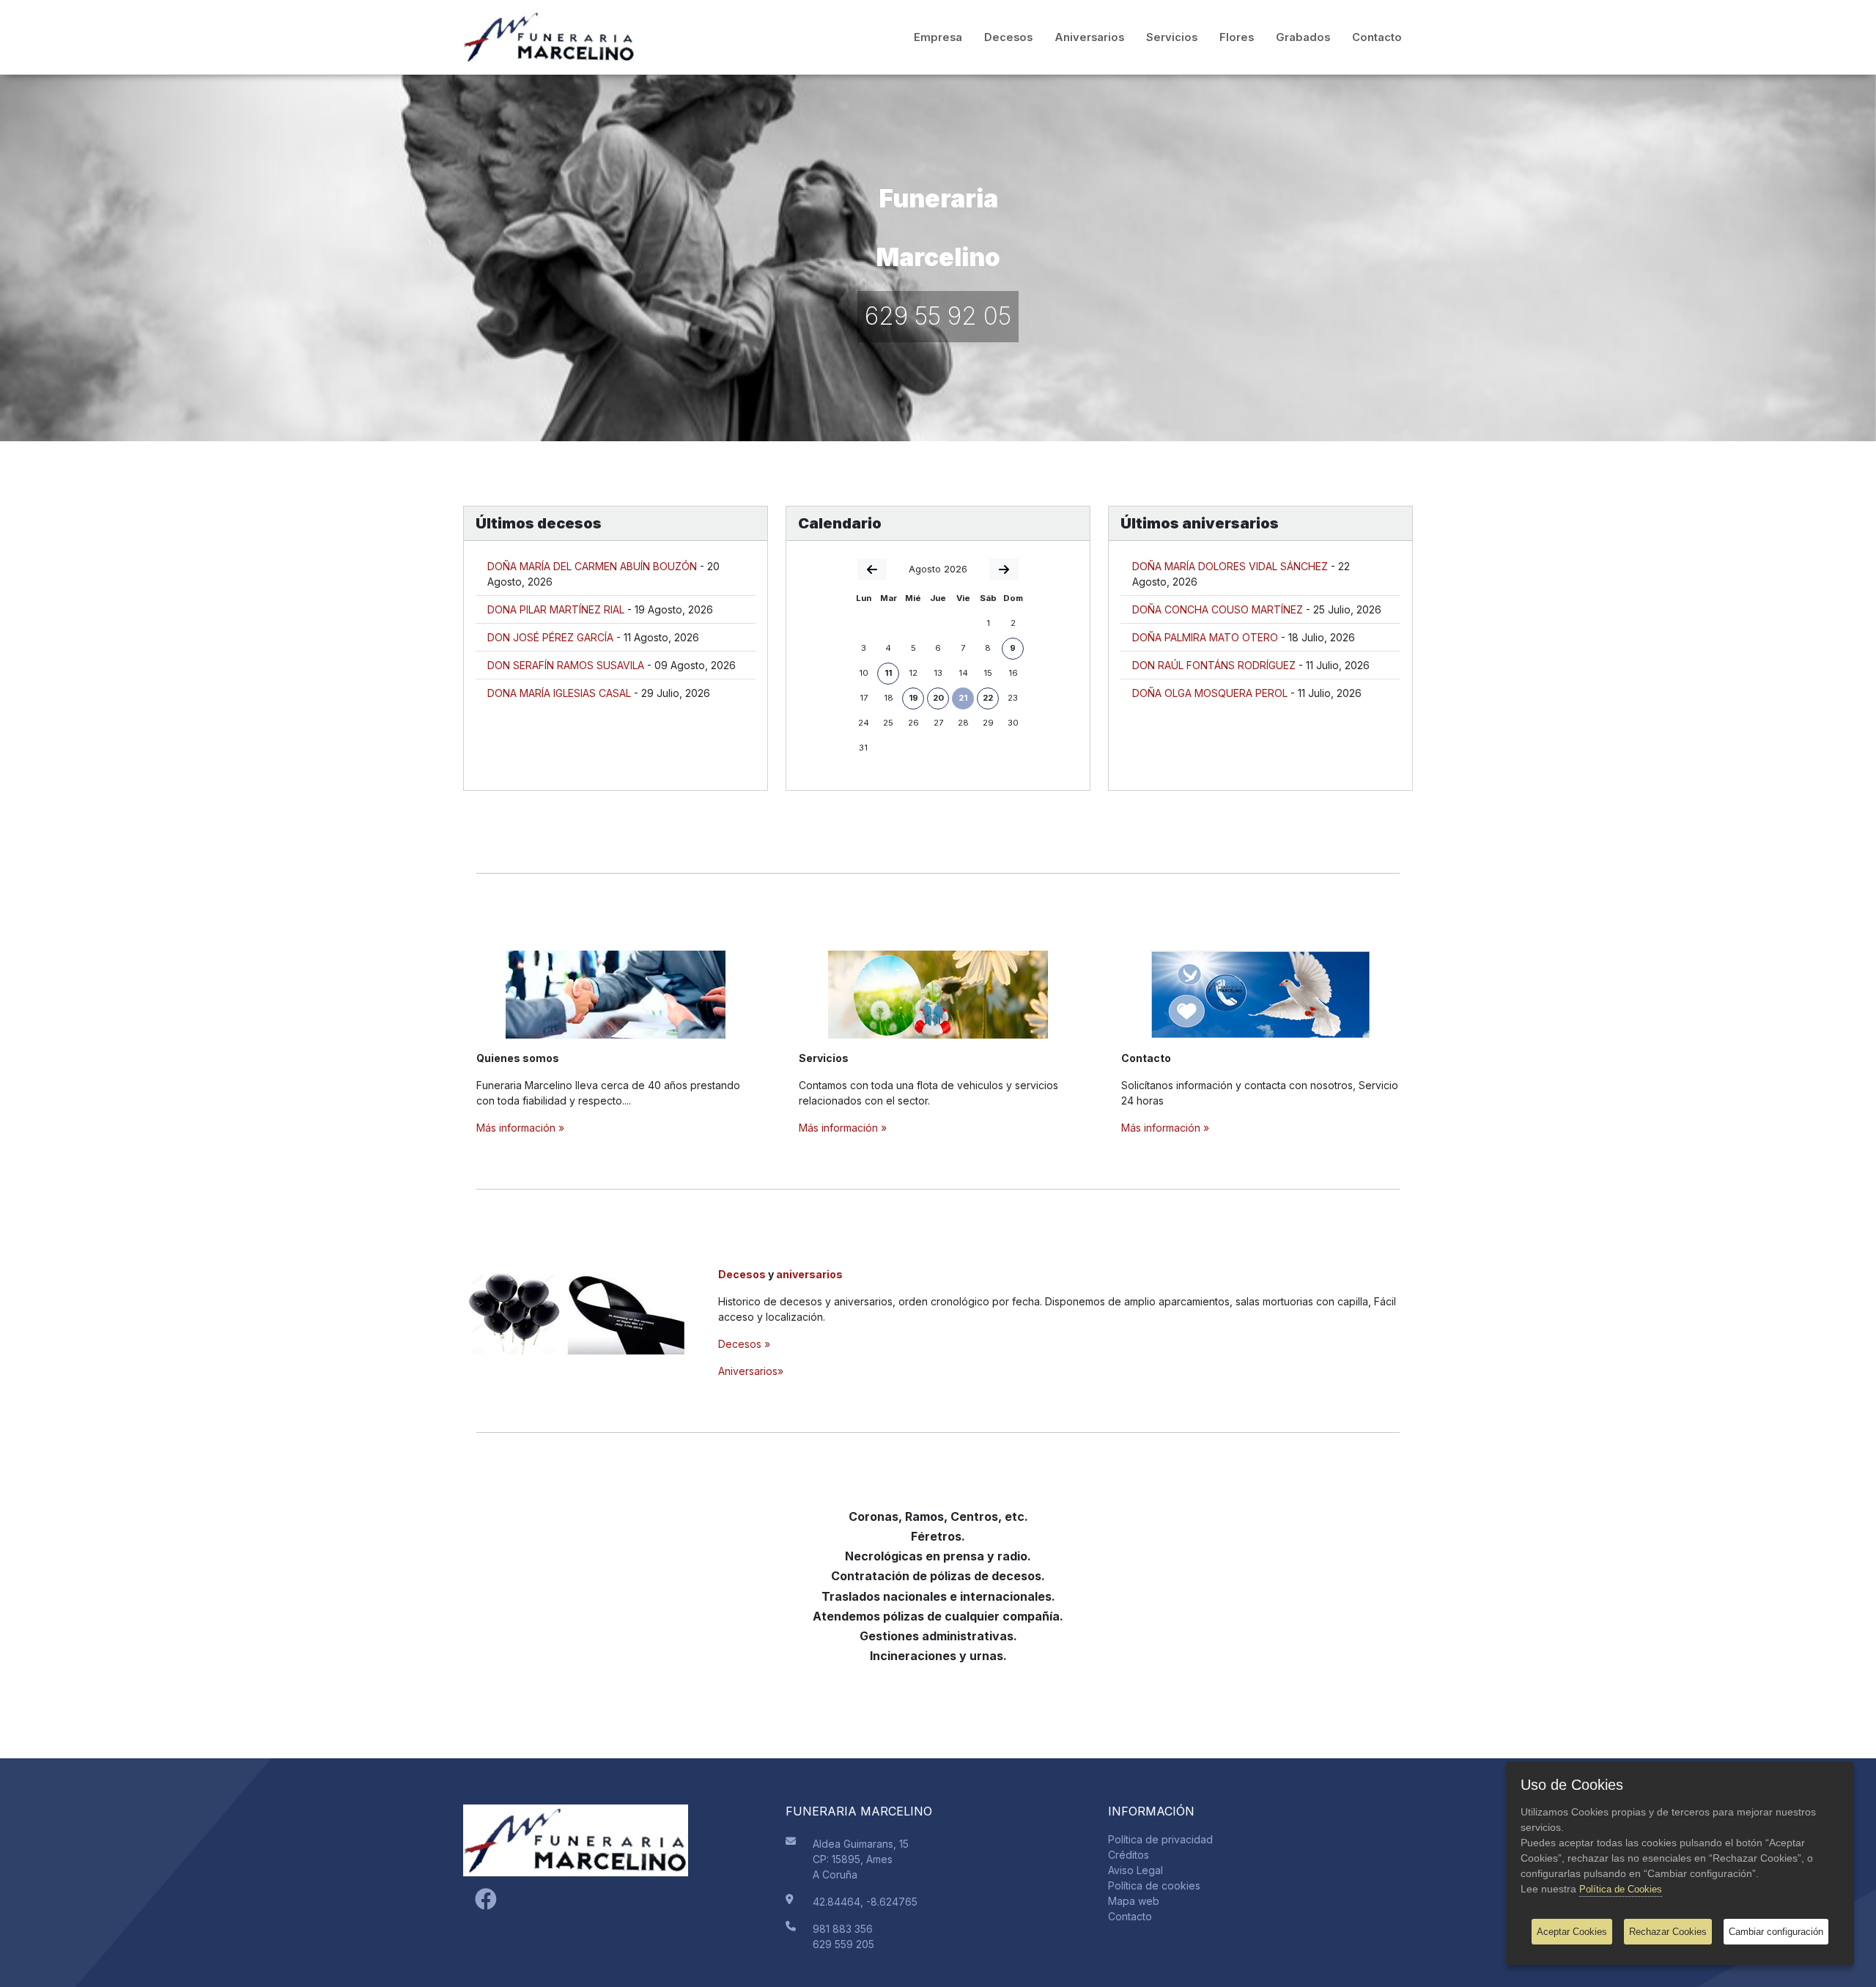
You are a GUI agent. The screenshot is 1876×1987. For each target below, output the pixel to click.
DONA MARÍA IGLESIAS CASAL (559, 693)
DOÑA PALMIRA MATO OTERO (1205, 637)
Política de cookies (1154, 1885)
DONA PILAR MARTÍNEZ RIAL (556, 609)
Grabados (1303, 37)
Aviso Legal (1135, 1870)
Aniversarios (1089, 37)
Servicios (1172, 37)
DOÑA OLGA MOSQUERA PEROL (1210, 693)
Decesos (1008, 37)
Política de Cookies (1621, 1889)
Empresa (938, 37)
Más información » (520, 1128)
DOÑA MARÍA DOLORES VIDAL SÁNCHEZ (1230, 566)
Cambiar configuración (1776, 1932)
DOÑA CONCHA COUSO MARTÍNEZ (1218, 609)
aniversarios (809, 1274)
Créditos (1129, 1855)
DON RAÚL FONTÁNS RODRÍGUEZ (1214, 665)
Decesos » (744, 1344)
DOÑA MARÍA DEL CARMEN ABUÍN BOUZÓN (592, 566)
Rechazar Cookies (1668, 1932)
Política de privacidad (1160, 1839)
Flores (1237, 37)
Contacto (1377, 37)
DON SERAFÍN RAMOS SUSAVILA (566, 665)
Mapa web (1134, 1901)
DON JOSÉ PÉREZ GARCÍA (550, 637)
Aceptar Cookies (1572, 1932)
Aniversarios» (751, 1371)
